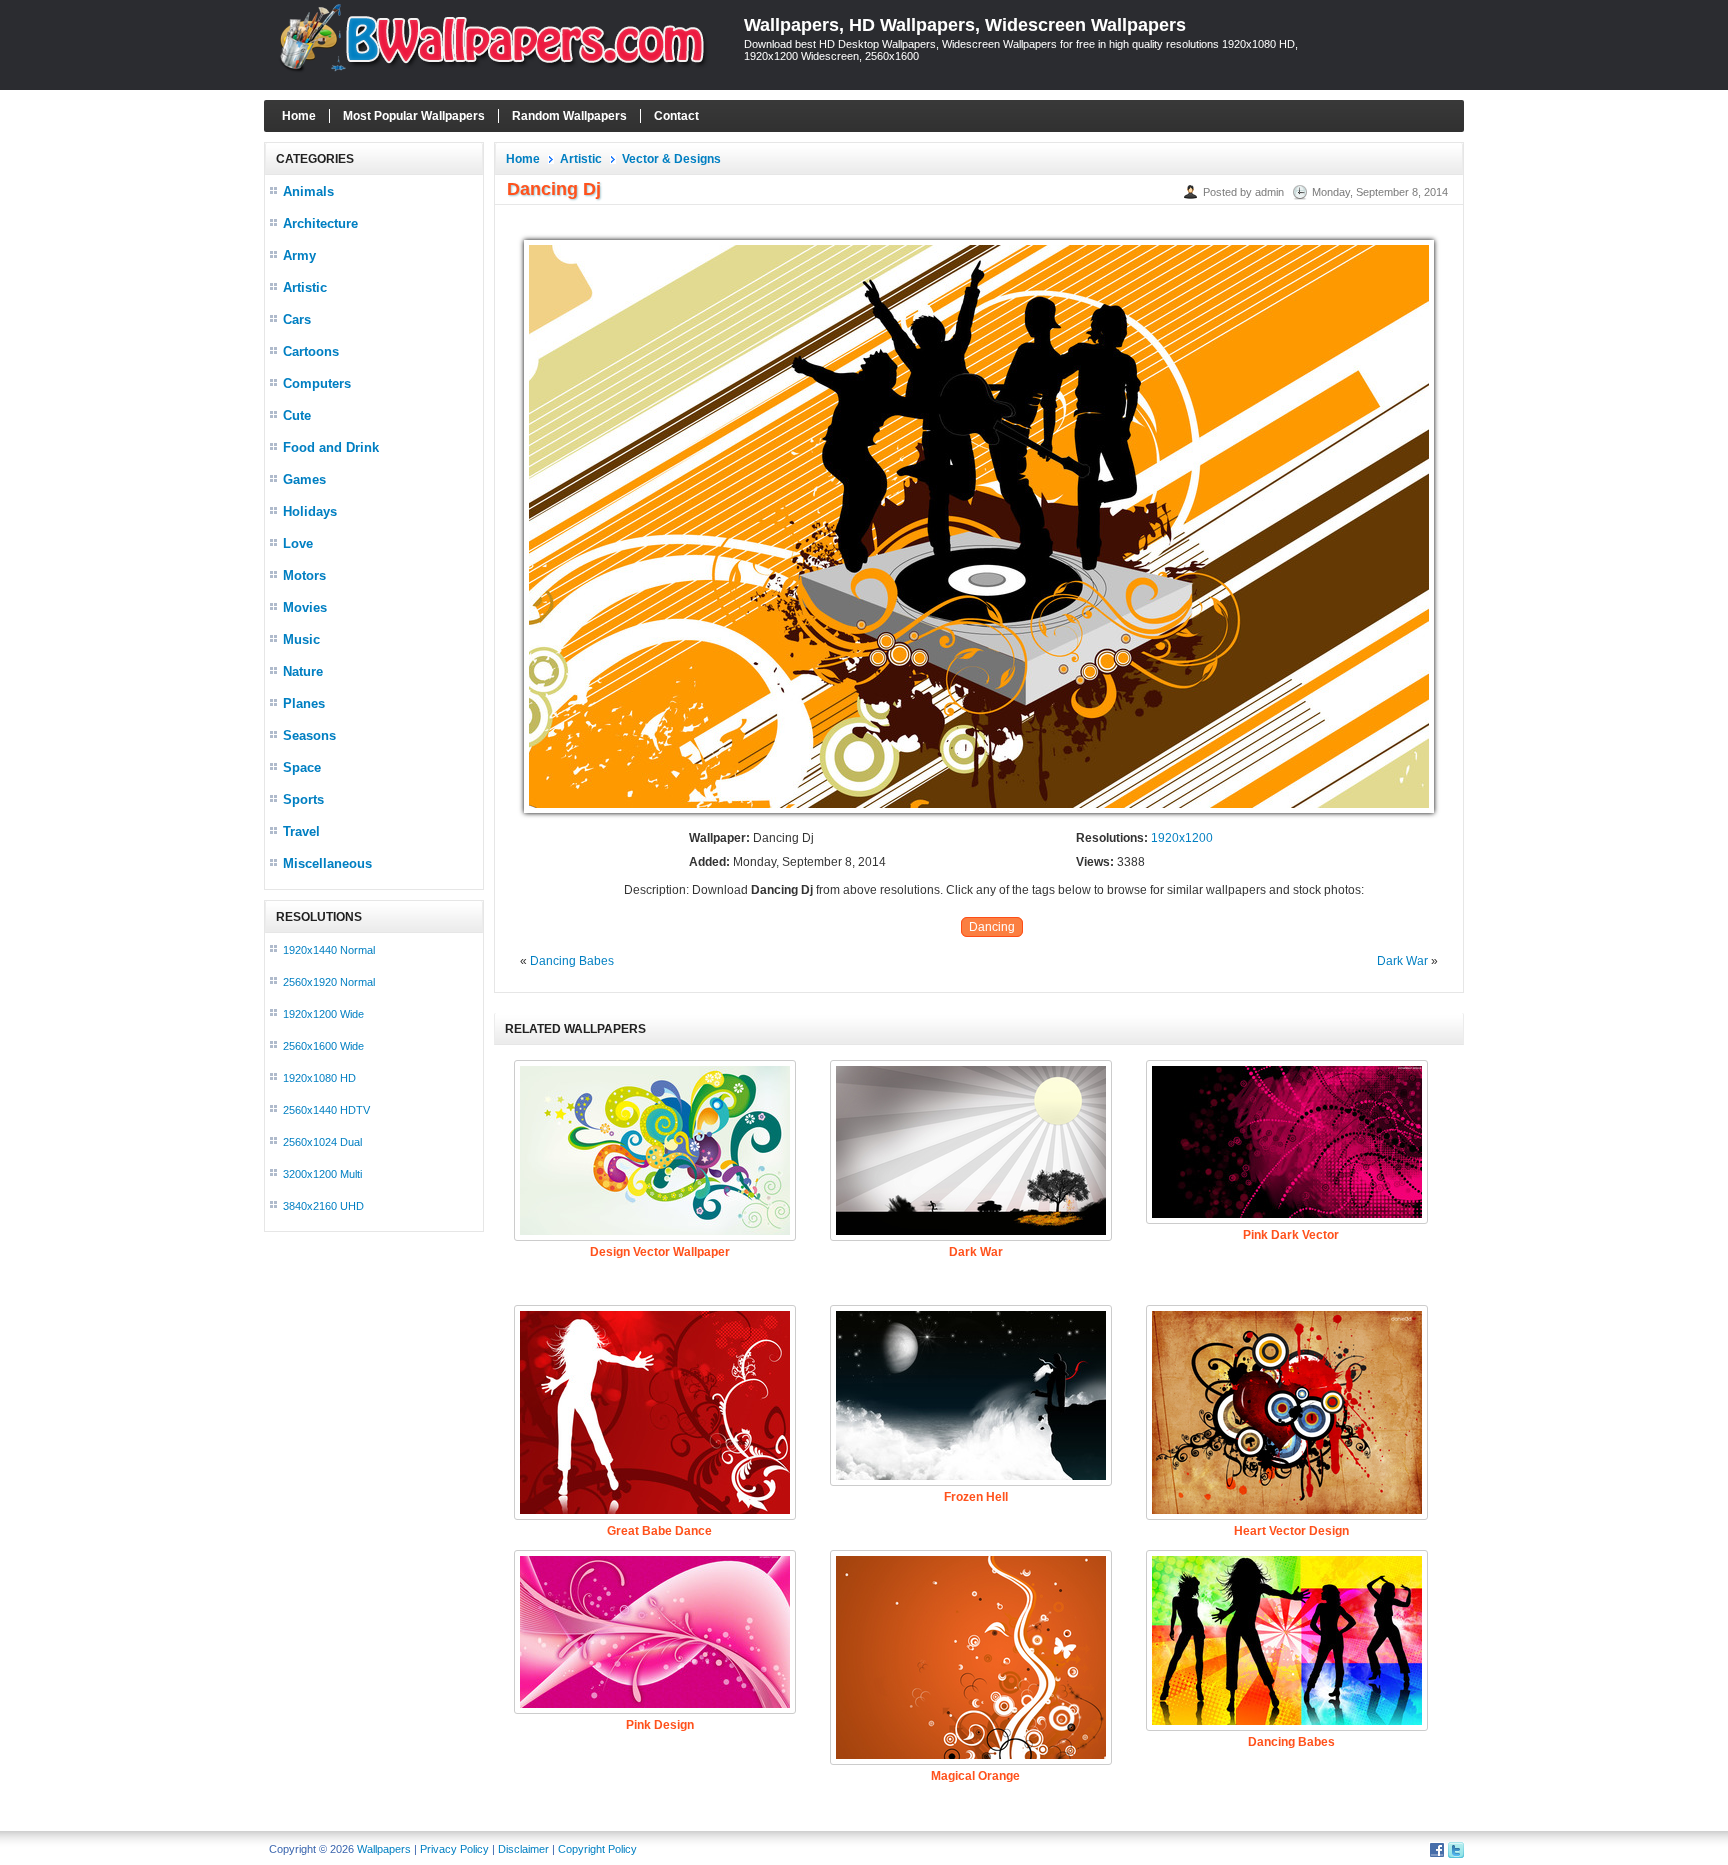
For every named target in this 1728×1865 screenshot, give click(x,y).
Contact (676, 116)
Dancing (992, 927)
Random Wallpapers (569, 116)
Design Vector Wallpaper (660, 1252)
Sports (303, 799)
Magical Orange (975, 1776)
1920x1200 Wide (323, 1014)
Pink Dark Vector (1291, 1235)
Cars (297, 319)
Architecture (320, 223)
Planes (304, 703)
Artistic (305, 287)
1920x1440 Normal (329, 950)
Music (301, 639)
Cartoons (311, 351)
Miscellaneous (327, 863)
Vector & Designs (671, 159)
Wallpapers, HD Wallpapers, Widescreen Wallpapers (965, 25)
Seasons (309, 735)
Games (304, 479)
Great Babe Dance (659, 1531)
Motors (304, 575)
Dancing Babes (572, 961)
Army (299, 255)
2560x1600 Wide (323, 1046)
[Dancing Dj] (979, 814)
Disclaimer (523, 1849)
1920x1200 (1182, 838)
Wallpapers (384, 1849)
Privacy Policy (454, 1849)
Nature (303, 671)
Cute (297, 415)
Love (298, 543)
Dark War (1402, 961)
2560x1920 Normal (329, 982)
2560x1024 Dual (322, 1142)
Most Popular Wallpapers (414, 116)
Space (302, 767)
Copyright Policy (597, 1849)
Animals (308, 191)
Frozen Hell (976, 1497)
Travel (301, 831)
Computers (317, 383)
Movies (305, 607)
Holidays (310, 511)
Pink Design (660, 1725)
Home (299, 116)
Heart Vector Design (1291, 1531)
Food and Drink (331, 447)
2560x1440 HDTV (326, 1110)
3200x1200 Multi (322, 1174)
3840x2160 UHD (323, 1206)
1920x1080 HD (319, 1078)
